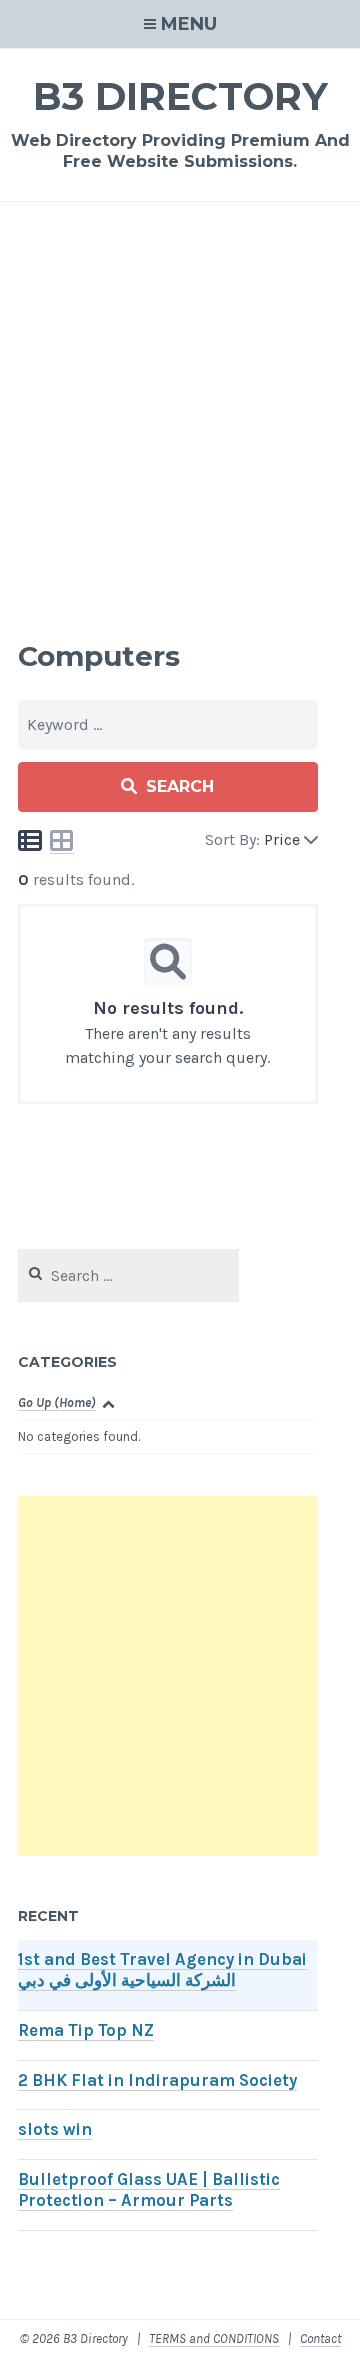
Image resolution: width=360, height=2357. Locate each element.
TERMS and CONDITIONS (214, 2338)
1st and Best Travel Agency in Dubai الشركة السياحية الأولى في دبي (162, 1970)
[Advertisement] (180, 418)
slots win (55, 2129)
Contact (320, 2338)
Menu (189, 24)
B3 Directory (180, 96)
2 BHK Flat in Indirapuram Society (157, 2080)
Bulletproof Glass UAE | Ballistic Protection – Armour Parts (149, 2190)
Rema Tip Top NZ (86, 2030)
